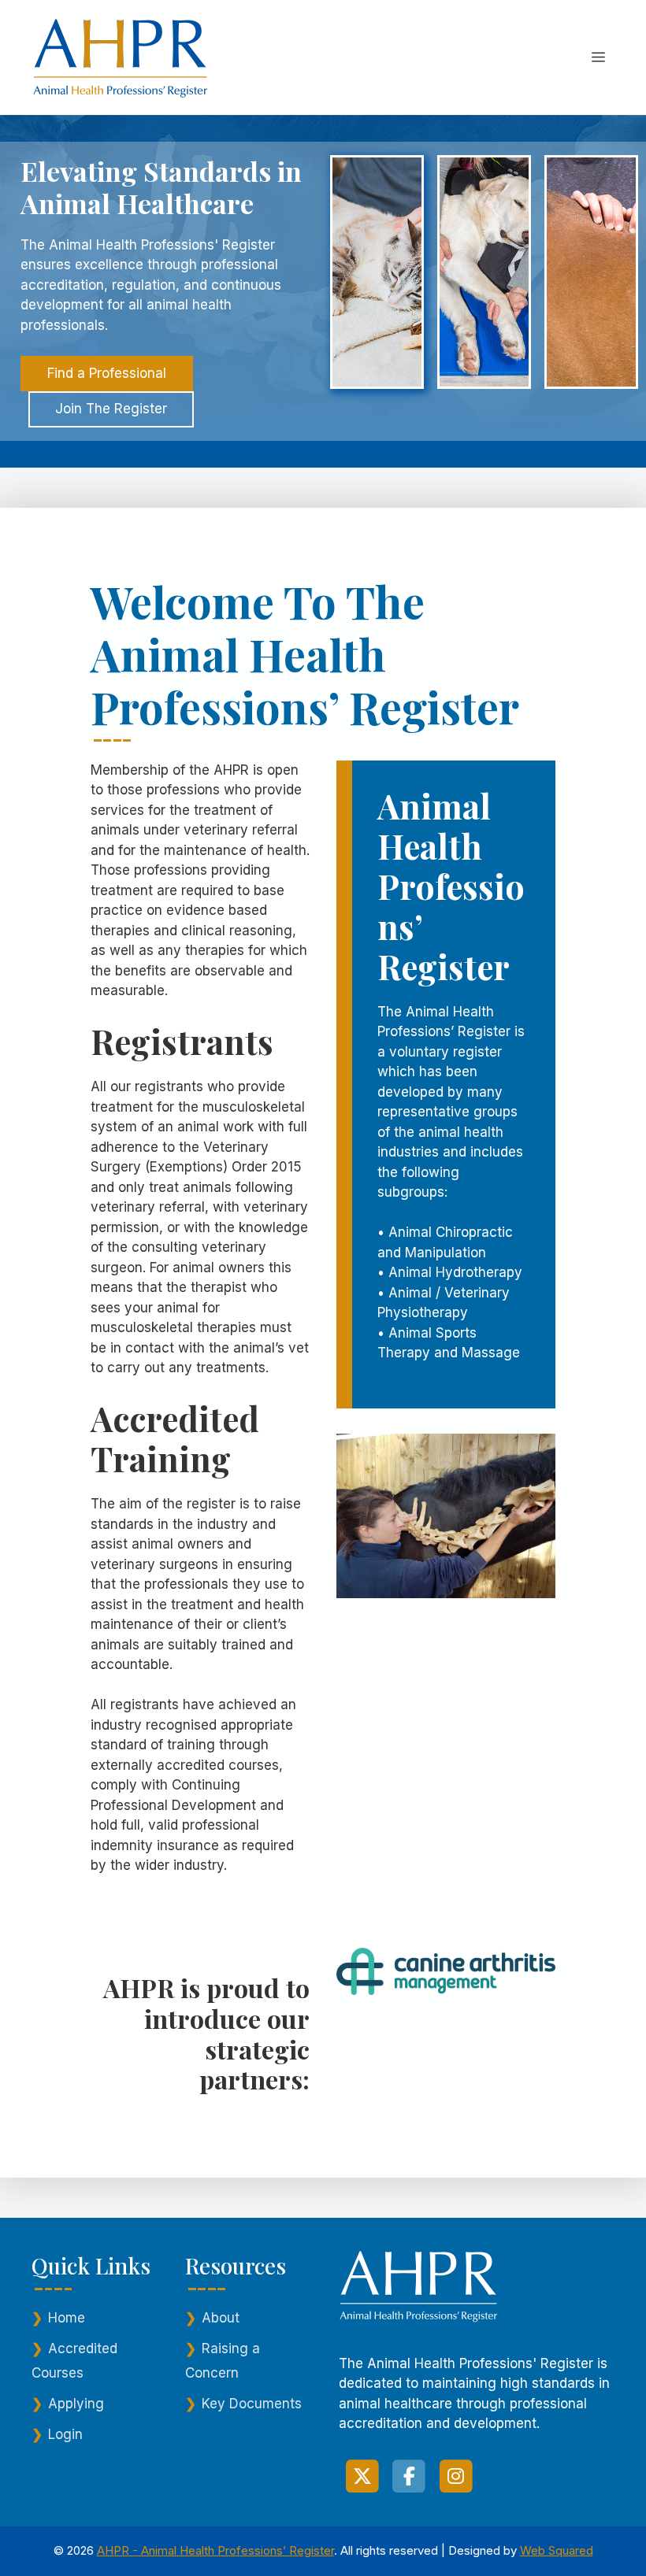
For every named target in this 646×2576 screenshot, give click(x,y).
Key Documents (252, 2404)
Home (67, 2318)
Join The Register (111, 409)
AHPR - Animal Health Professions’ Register (215, 2550)
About (221, 2318)
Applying (76, 2404)
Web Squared (557, 2550)
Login (65, 2434)
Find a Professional (107, 373)
